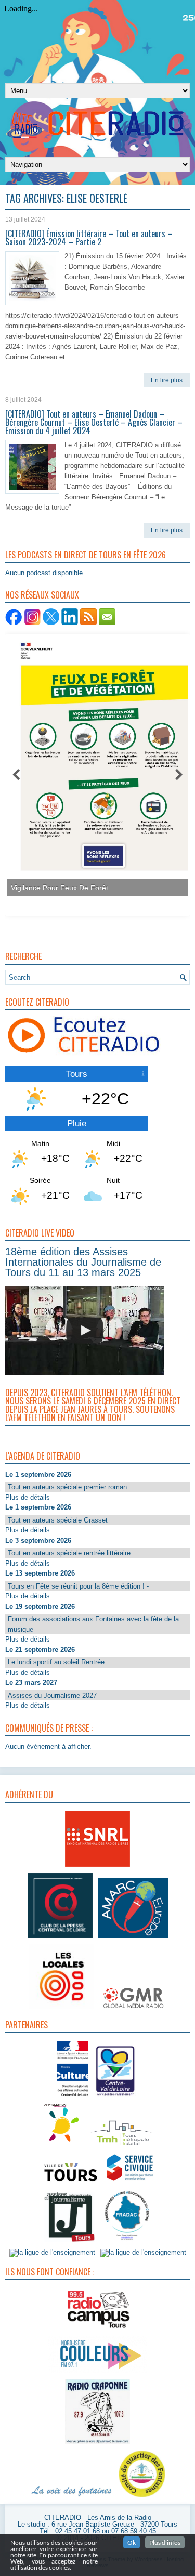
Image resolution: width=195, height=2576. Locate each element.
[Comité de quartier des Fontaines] (142, 2498)
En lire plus (167, 380)
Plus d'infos (165, 2542)
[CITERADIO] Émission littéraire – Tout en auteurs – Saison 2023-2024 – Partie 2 (89, 238)
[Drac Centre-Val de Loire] (73, 2097)
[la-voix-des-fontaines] (72, 2498)
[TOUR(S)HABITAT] (121, 2146)
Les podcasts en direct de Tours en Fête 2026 (86, 555)
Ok (132, 2542)
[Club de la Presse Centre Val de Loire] (60, 1938)
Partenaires (27, 2025)
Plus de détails (28, 1497)
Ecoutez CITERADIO (37, 1002)
